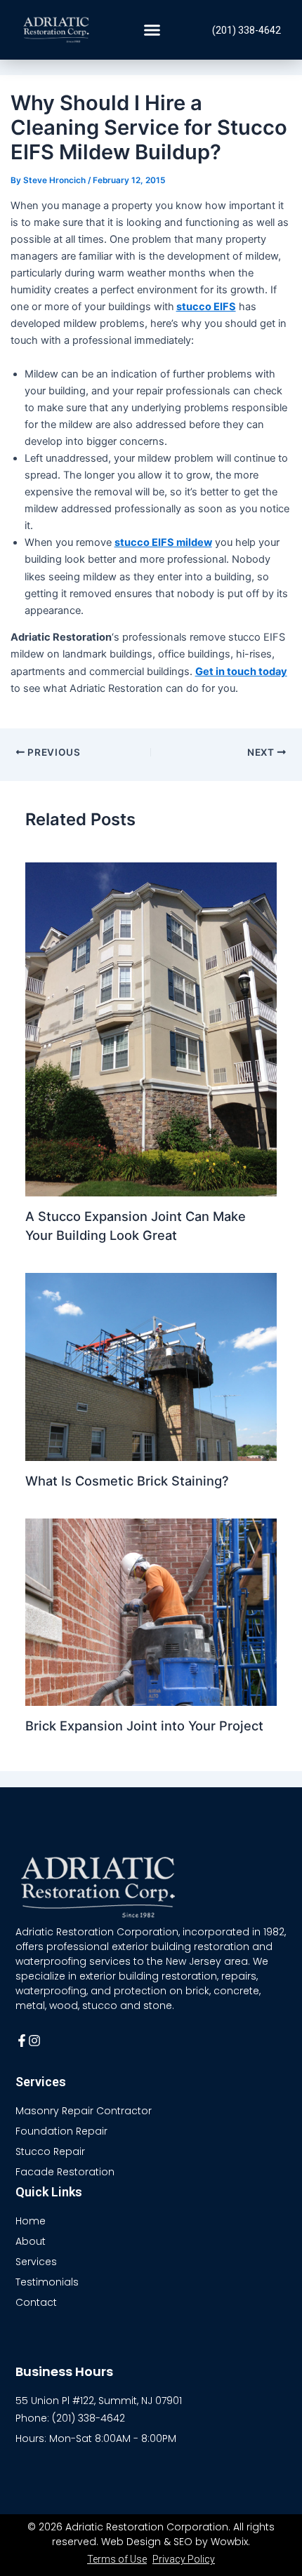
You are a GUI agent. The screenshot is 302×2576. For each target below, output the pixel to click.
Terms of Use (117, 2559)
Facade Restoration (65, 2172)
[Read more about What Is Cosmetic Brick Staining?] (151, 1366)
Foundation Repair (61, 2131)
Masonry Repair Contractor (84, 2111)
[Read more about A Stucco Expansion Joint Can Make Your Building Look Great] (151, 1029)
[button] (152, 30)
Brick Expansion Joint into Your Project (144, 1726)
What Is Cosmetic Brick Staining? (127, 1481)
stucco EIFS (206, 307)
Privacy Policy (184, 2559)
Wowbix (229, 2542)
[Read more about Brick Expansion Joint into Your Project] (151, 1611)
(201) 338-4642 (247, 30)
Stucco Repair (50, 2151)
